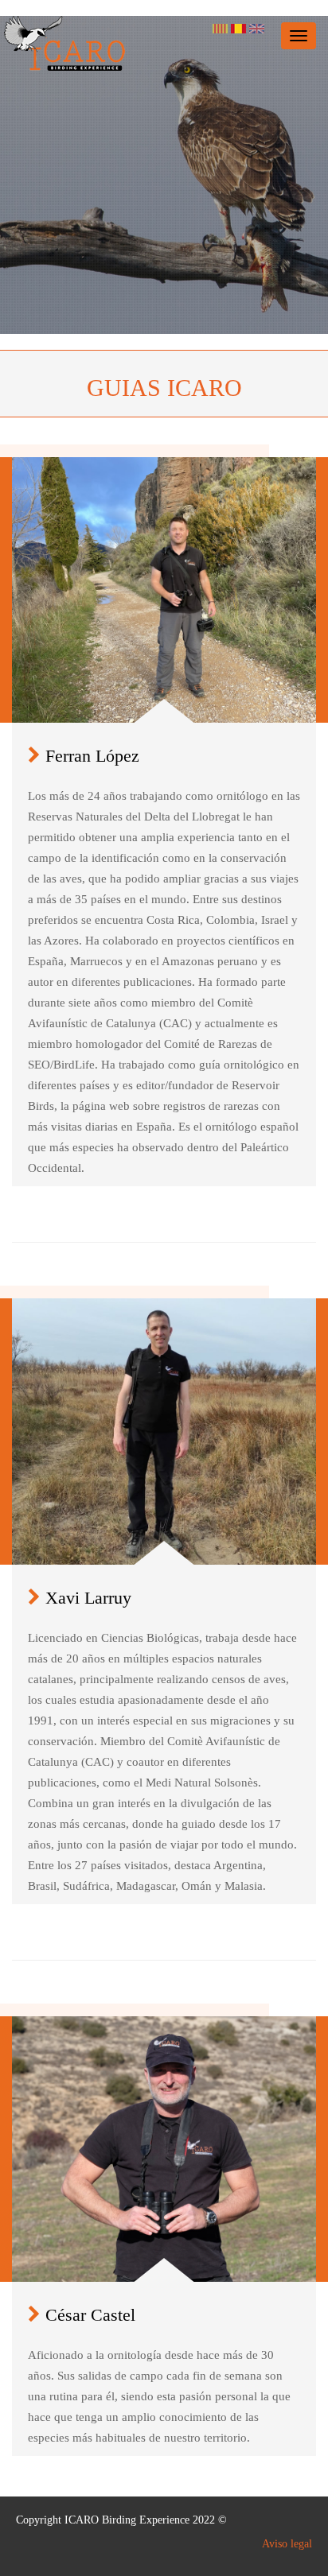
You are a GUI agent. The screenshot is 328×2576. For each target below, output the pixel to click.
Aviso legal (287, 2544)
